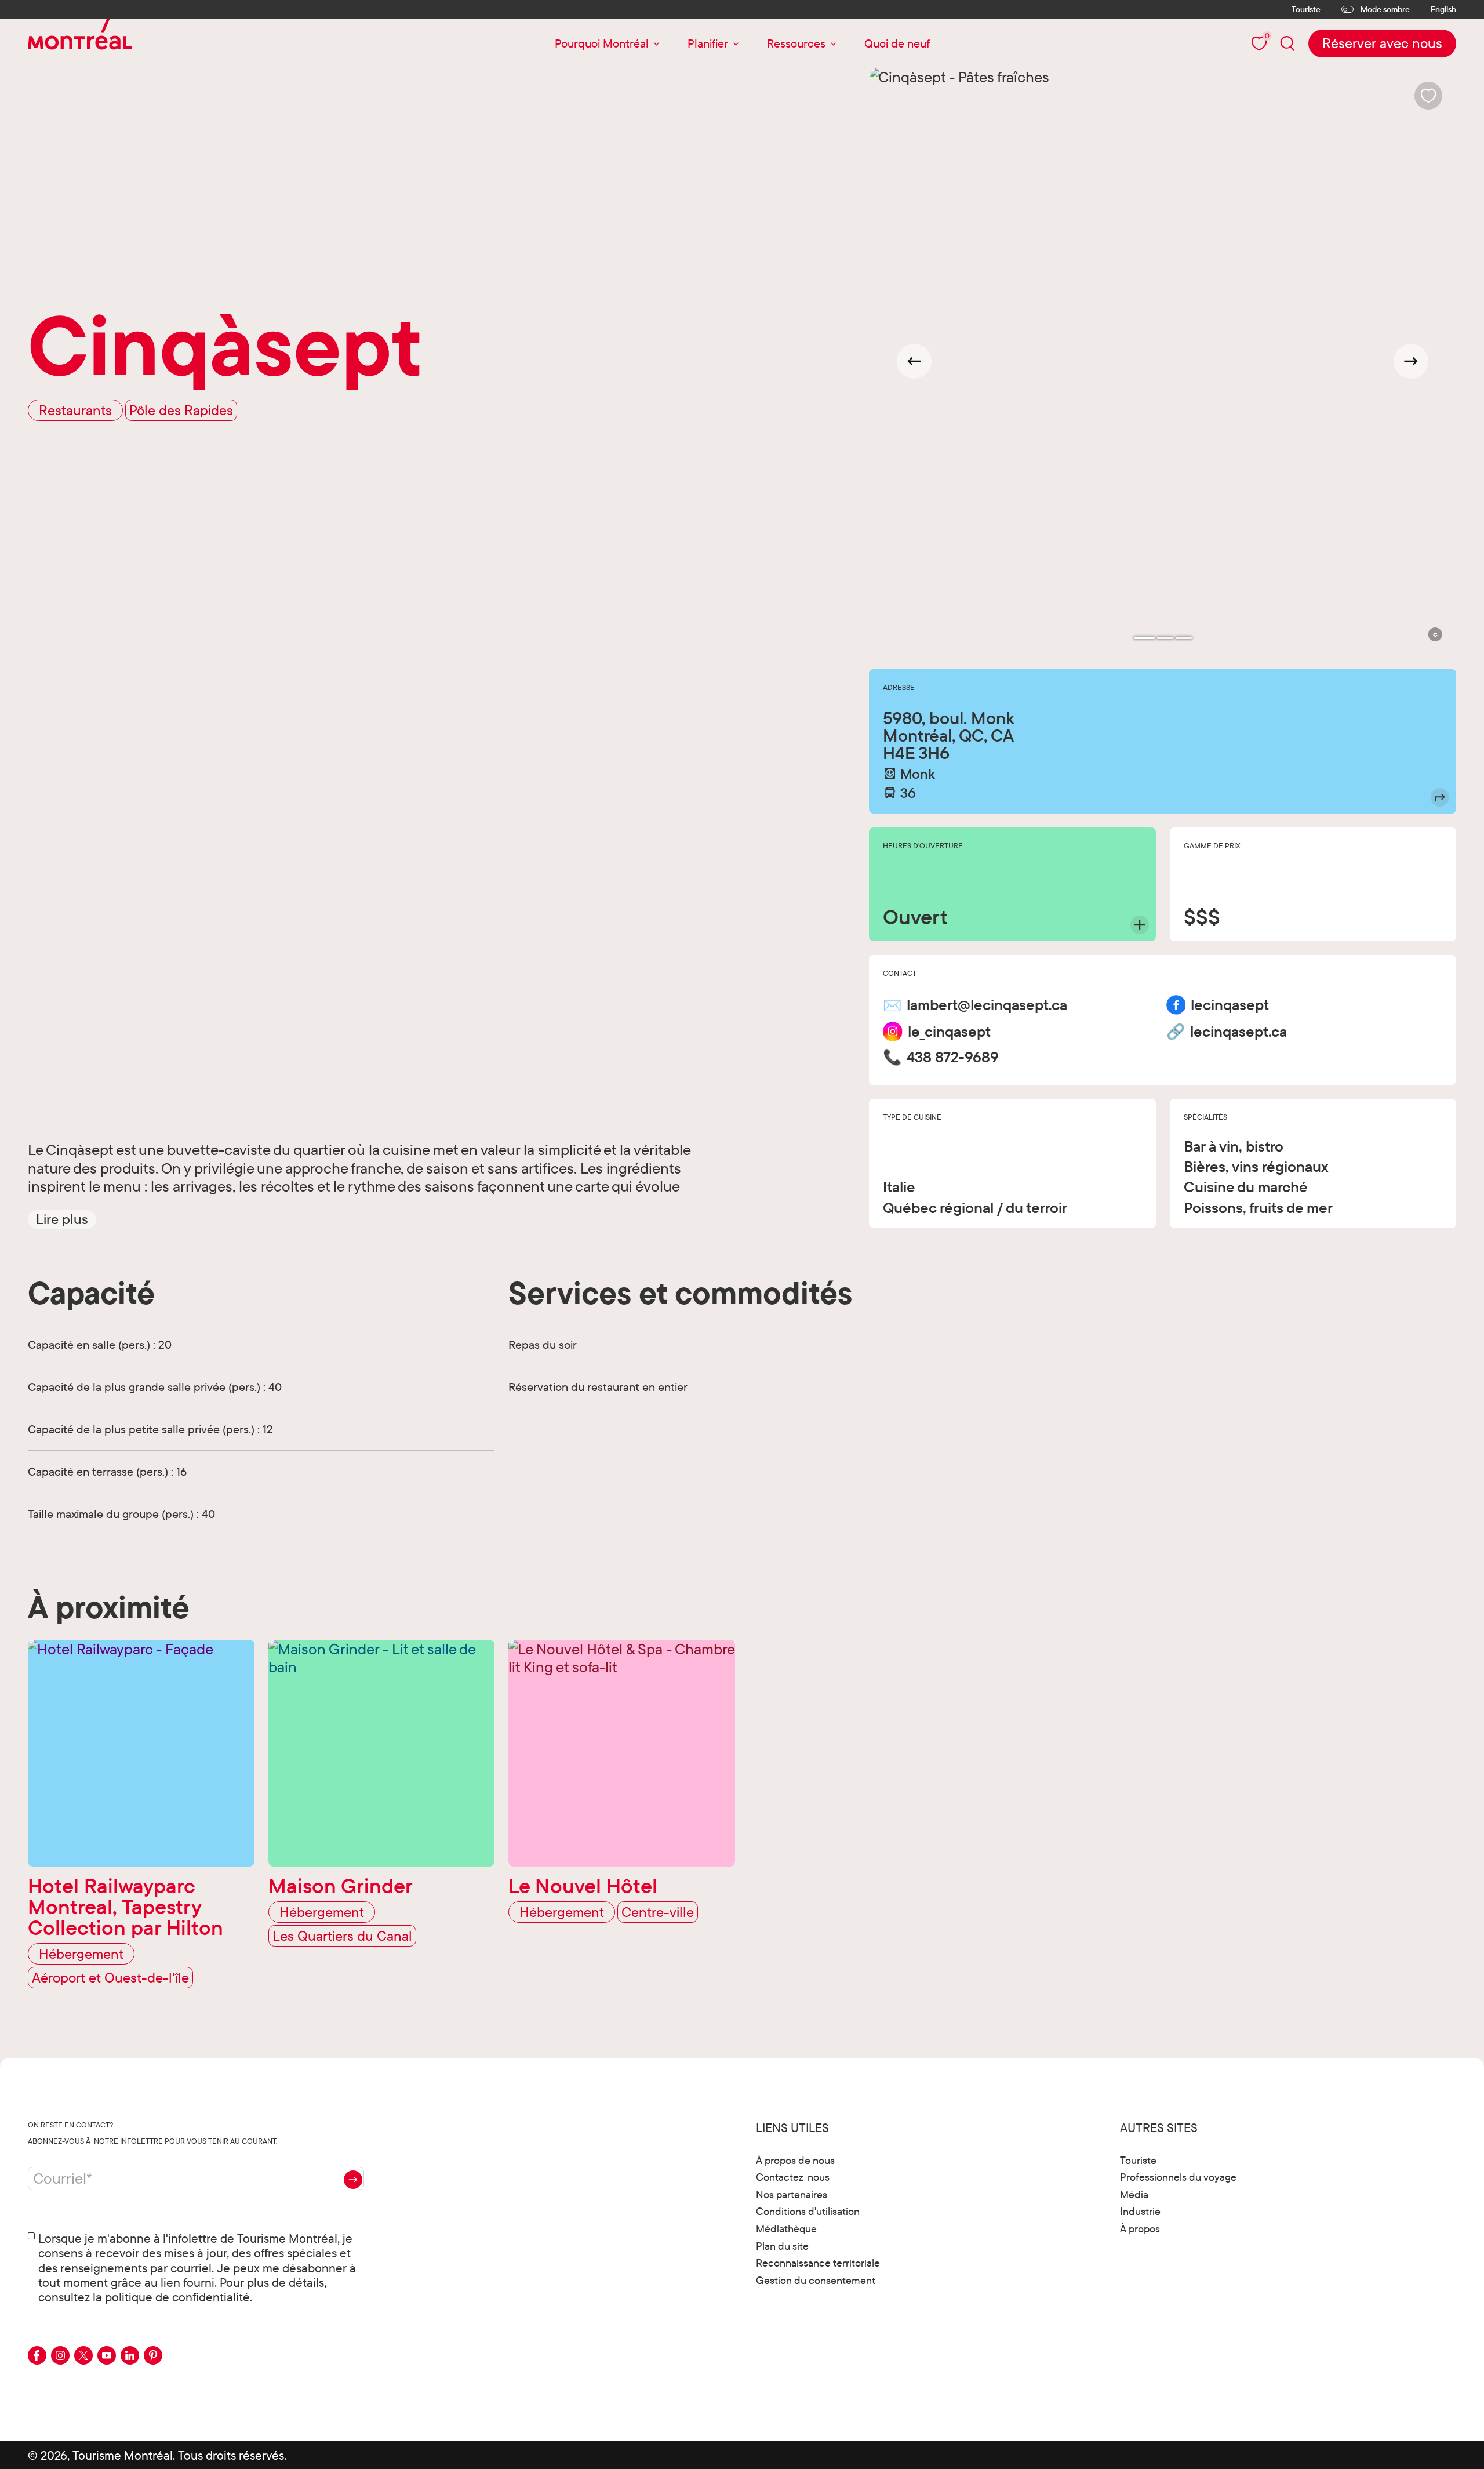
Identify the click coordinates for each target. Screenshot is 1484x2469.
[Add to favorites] (1428, 96)
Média (1134, 2194)
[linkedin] (130, 2355)
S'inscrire (353, 2180)
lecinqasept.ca (1239, 1032)
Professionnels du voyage (1178, 2177)
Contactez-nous (793, 2177)
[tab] (1144, 638)
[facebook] (37, 2355)
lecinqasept (1230, 1005)
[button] (62, 1219)
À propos (1140, 2229)
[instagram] (60, 2355)
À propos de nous (795, 2160)
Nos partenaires (792, 2194)
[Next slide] (1411, 361)
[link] (1382, 43)
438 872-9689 (953, 1057)
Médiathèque (786, 2229)
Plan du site (782, 2246)
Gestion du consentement (816, 2280)
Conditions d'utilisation (808, 2211)
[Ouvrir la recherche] (1287, 43)
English (1443, 10)
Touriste (1306, 9)
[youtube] (107, 2355)
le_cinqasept (949, 1032)
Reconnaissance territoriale (818, 2263)
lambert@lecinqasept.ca (987, 1005)
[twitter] (83, 2355)
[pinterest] (153, 2355)
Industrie (1140, 2211)
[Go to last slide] (914, 361)
